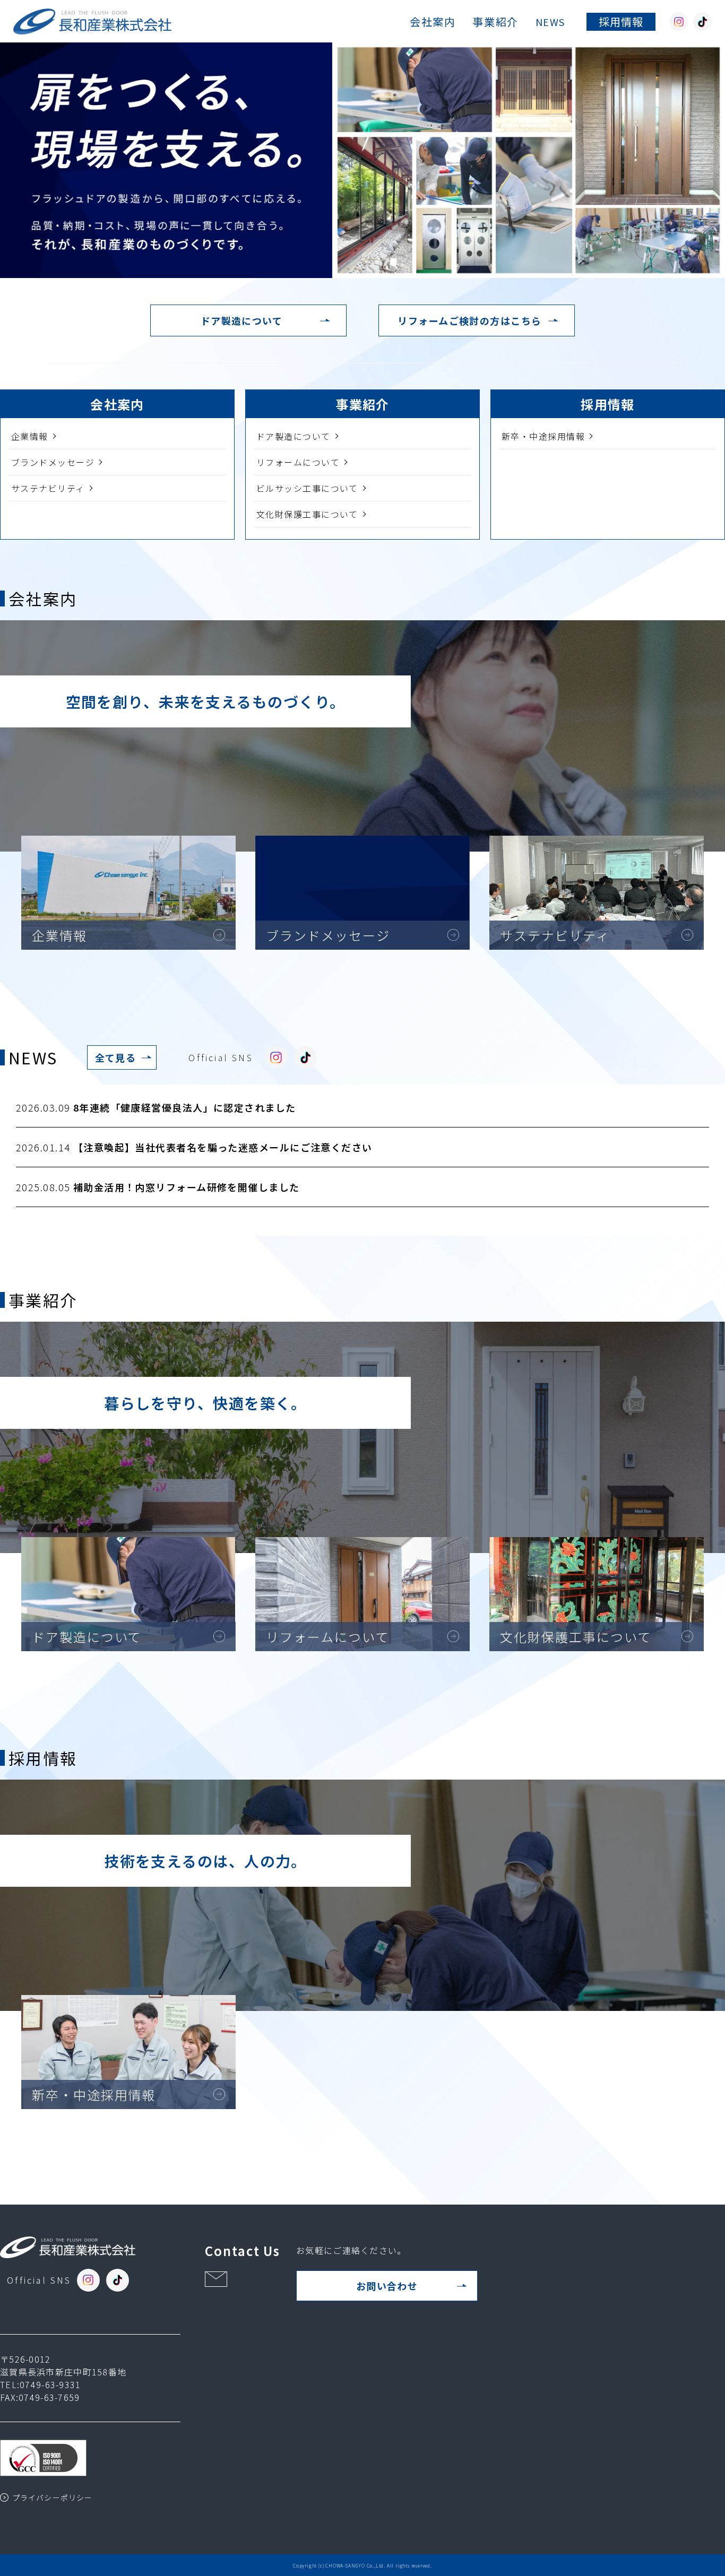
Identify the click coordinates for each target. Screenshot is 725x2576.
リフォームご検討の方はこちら (469, 320)
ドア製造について (242, 320)
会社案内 (433, 21)
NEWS (550, 22)
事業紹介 (495, 21)
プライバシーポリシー (52, 2497)
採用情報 (621, 21)
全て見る (116, 1057)
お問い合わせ (387, 2286)
